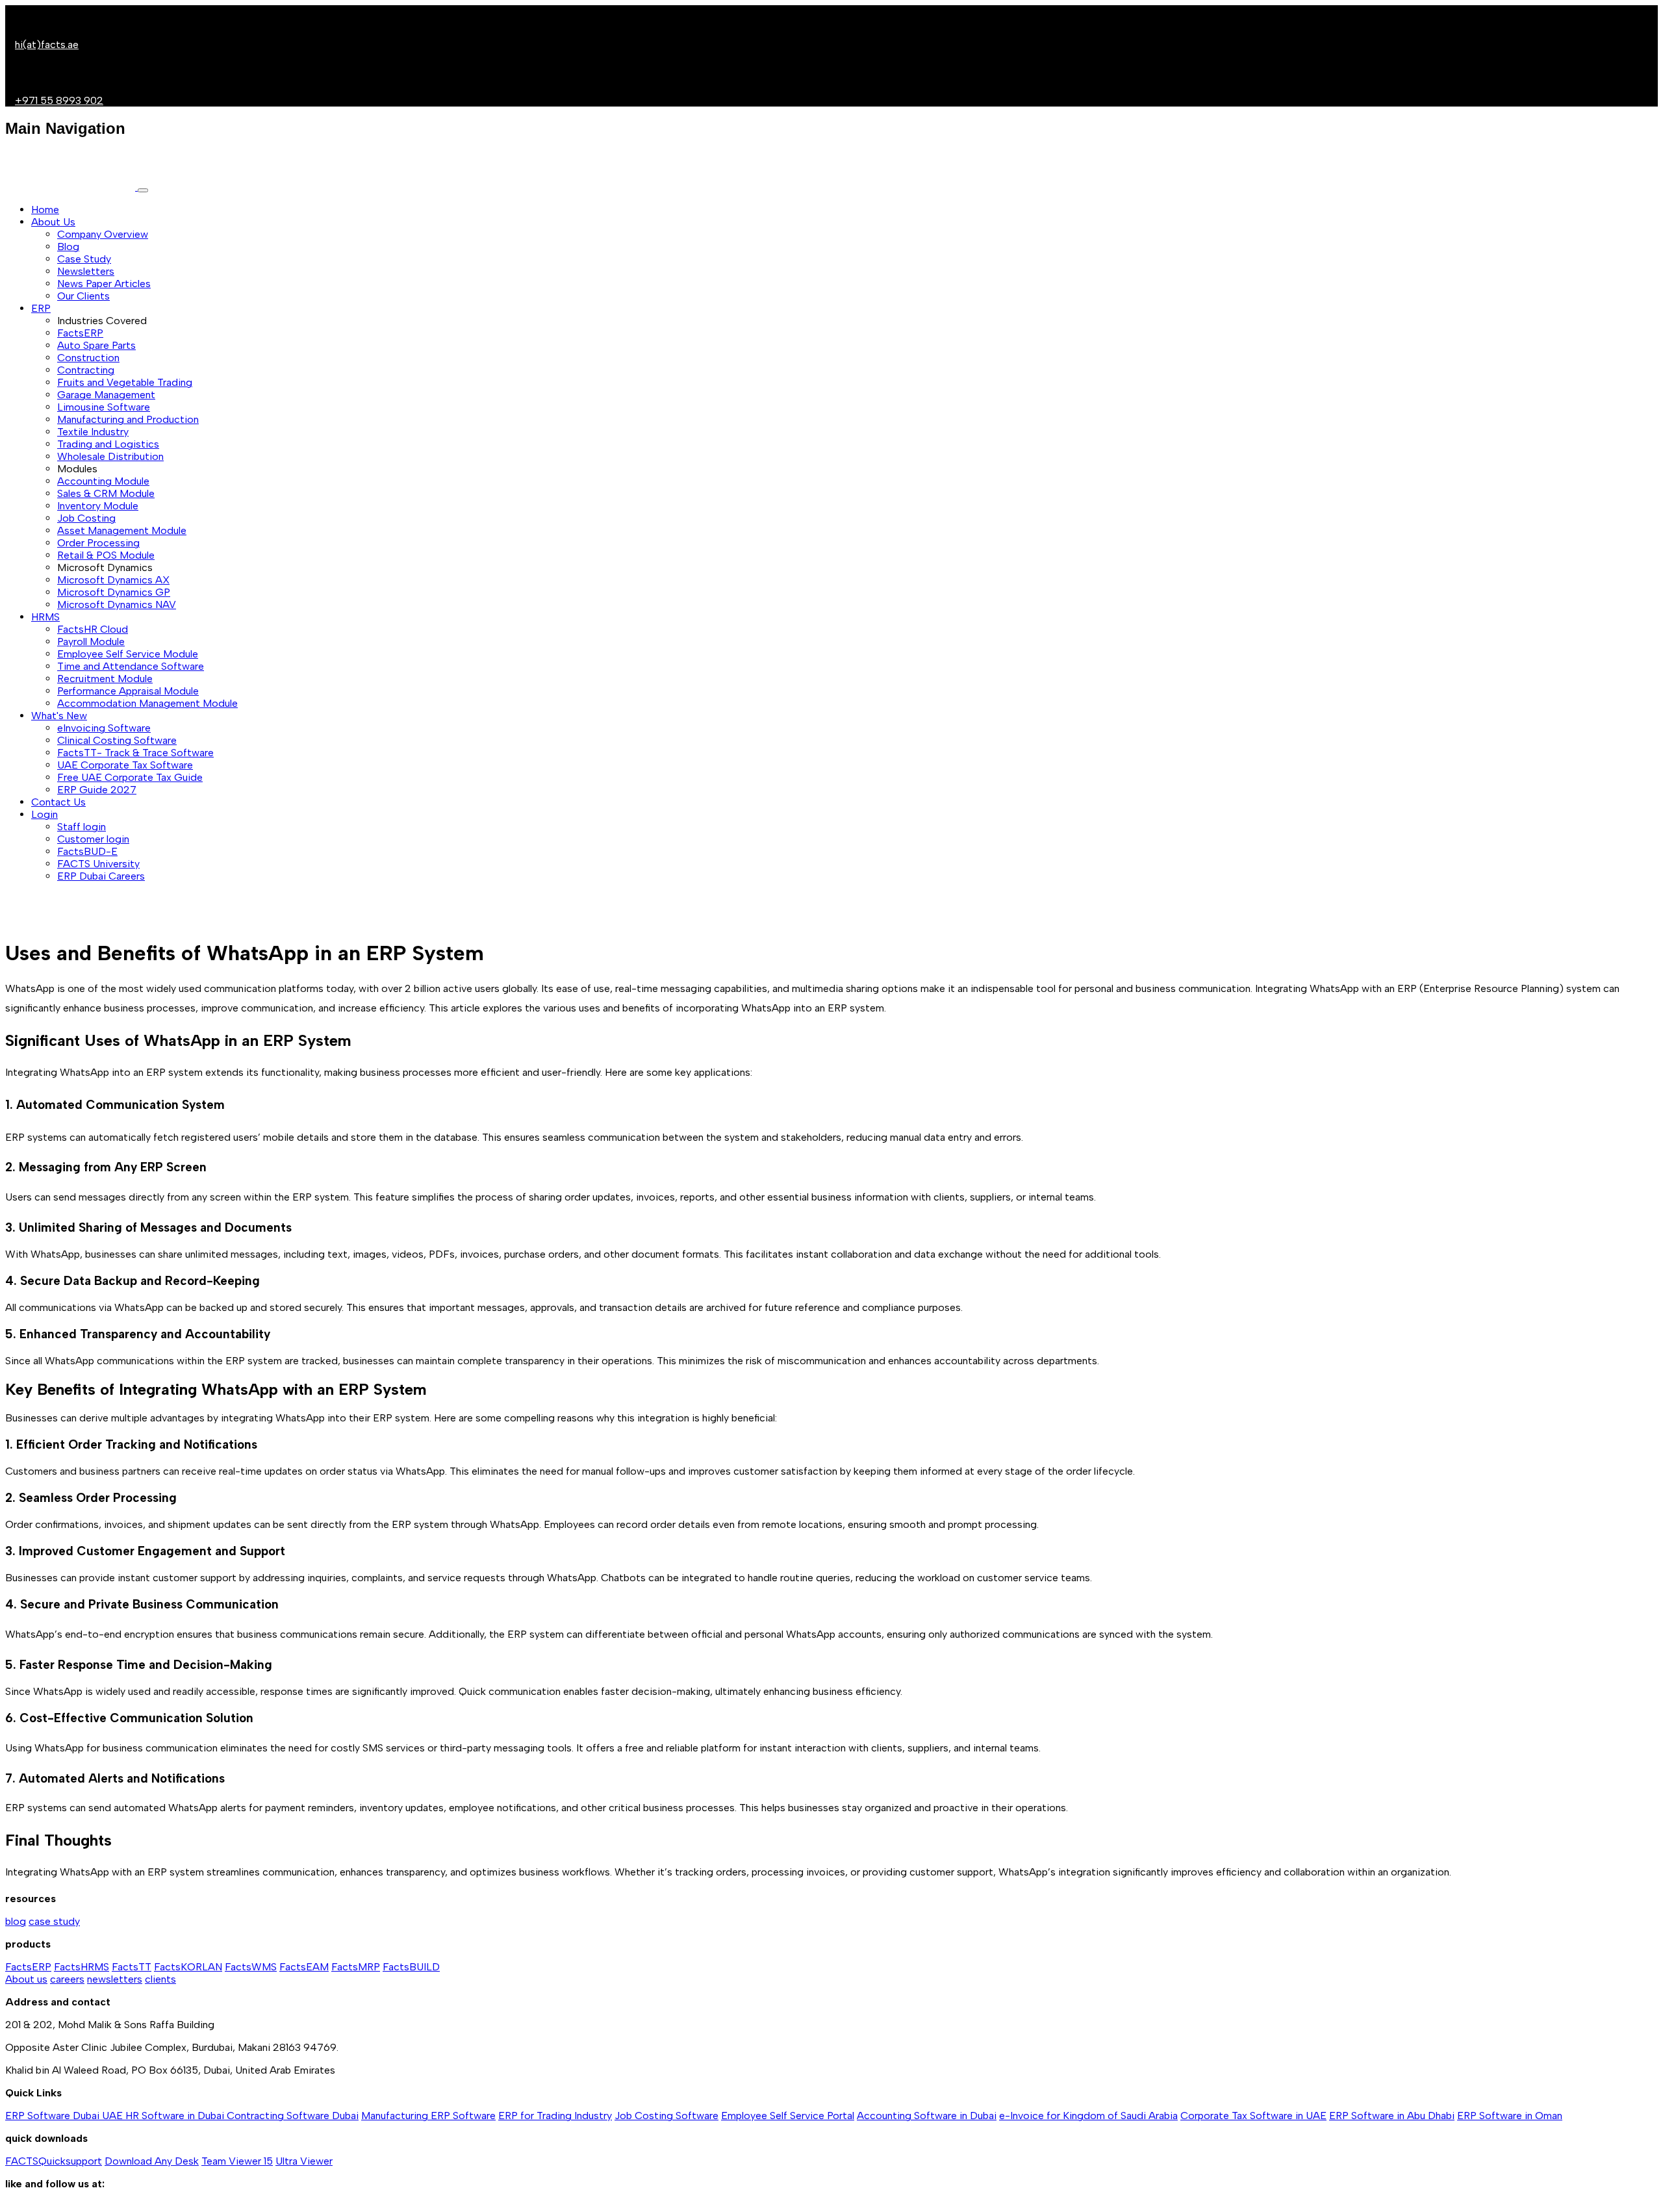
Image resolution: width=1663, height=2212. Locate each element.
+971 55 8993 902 (59, 100)
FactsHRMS (82, 1967)
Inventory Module (98, 506)
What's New (59, 716)
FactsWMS (251, 1967)
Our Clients (83, 296)
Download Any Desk (152, 2161)
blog (16, 1921)
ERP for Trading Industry (555, 2116)
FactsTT (132, 1967)
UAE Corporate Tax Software (125, 765)
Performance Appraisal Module (128, 691)
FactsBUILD (411, 1967)
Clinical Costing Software (117, 740)
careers (67, 1979)
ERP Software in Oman (1510, 2116)
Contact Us (58, 802)
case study (54, 1921)
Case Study (84, 259)
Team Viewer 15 (237, 2161)
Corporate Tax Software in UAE (1253, 2116)
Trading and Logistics (108, 444)
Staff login (82, 827)
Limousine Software (104, 407)
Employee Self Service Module (128, 654)
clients (160, 1979)
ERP (41, 308)
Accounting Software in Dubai (927, 2116)
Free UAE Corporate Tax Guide (130, 777)
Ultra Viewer (304, 2161)
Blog (68, 247)
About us (26, 1979)
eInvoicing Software (104, 728)
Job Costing (86, 518)
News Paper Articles (104, 284)
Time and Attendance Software (131, 666)
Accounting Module (103, 481)
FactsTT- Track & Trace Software (135, 753)
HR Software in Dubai (176, 2116)
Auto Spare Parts (96, 345)
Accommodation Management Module (147, 703)
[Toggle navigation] (143, 190)
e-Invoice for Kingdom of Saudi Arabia (1088, 2116)
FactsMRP (356, 1967)
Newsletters (86, 271)
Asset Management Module (122, 530)
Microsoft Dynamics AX (113, 580)
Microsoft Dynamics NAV (117, 604)
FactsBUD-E (87, 851)
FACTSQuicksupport (54, 2161)
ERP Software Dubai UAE (65, 2116)
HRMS (45, 617)
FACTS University (98, 864)
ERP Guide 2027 (97, 790)
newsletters (115, 1979)
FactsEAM (304, 1967)
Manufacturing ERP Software (428, 2116)
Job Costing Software (666, 2116)
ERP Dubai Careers (101, 876)
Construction (88, 358)
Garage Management (106, 395)
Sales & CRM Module (106, 493)
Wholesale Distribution (110, 456)
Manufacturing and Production (128, 419)
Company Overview (103, 234)
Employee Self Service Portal (788, 2116)
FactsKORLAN (188, 1967)
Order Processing (98, 543)
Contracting (86, 370)
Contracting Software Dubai (293, 2116)
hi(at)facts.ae (47, 44)
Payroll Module (91, 642)
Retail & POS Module (106, 555)
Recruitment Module (105, 679)
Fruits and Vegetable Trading (125, 382)
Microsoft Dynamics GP (114, 592)
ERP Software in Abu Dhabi (1392, 2116)
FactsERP (80, 333)
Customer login (93, 839)
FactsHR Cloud (93, 629)
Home (45, 210)
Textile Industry (93, 432)
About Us (53, 222)
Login (44, 814)
